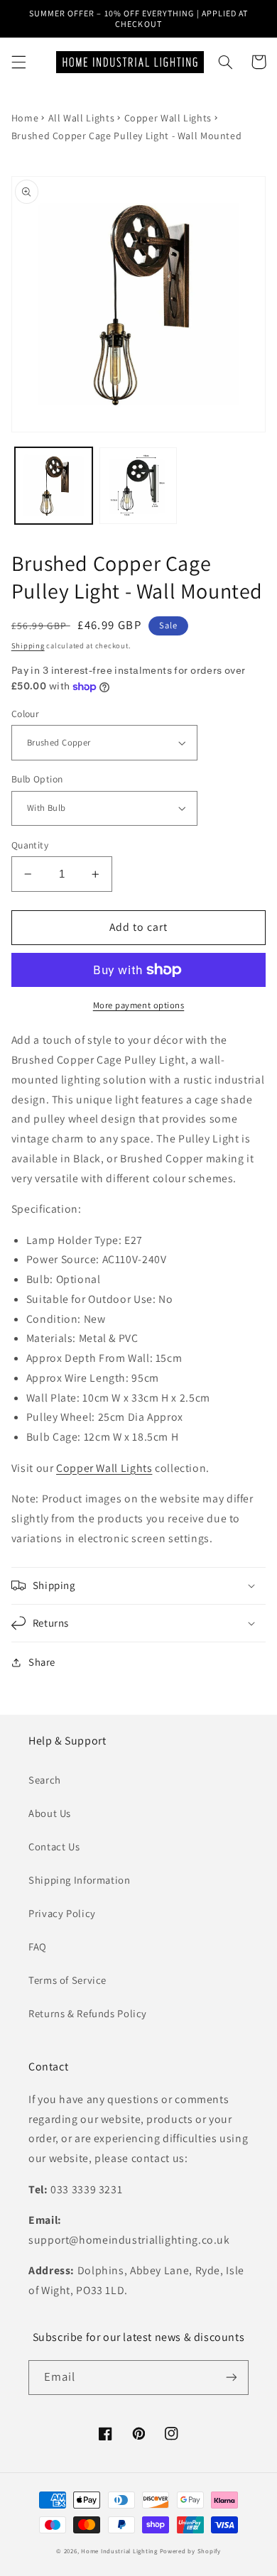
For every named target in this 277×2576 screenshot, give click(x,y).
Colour (26, 714)
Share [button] (42, 1662)
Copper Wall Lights (168, 118)
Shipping (28, 645)
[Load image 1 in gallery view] (54, 486)
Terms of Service (67, 1980)
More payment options (139, 1005)
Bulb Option (37, 779)
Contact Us (54, 1846)
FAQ (38, 1947)
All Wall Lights (81, 118)
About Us (50, 1813)
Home (25, 118)
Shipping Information (80, 1880)
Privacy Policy (62, 1913)
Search (45, 1780)
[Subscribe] (232, 2378)
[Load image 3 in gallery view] (138, 486)
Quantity (30, 845)
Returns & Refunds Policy (88, 2013)
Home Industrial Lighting (119, 2551)
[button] (18, 62)
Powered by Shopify (190, 2551)
